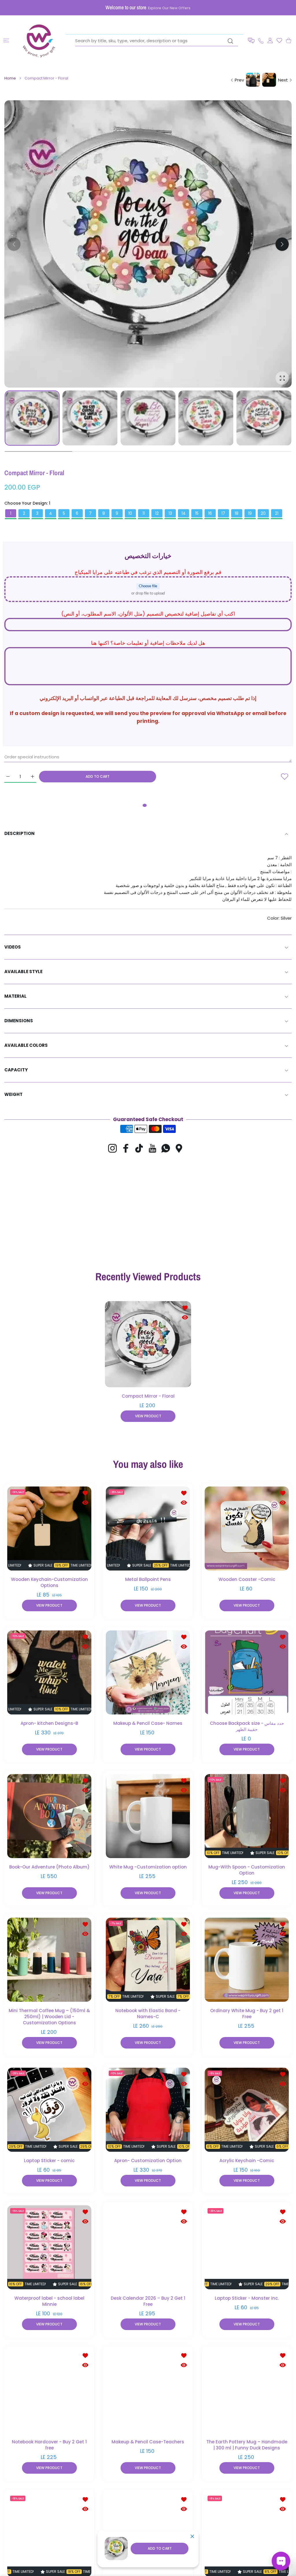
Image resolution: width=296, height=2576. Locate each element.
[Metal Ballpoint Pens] (148, 1528)
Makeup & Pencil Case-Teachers (148, 2442)
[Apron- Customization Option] (148, 2109)
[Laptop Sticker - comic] (49, 2109)
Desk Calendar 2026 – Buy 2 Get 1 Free (148, 2301)
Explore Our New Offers (169, 8)
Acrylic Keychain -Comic (247, 2161)
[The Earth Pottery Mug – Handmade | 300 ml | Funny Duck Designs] (247, 2391)
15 (197, 513)
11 (144, 513)
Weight (13, 1094)
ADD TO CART (160, 2548)
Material (15, 996)
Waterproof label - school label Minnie (49, 2301)
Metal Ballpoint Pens (148, 1579)
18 (237, 513)
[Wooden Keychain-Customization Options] (49, 1528)
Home (10, 78)
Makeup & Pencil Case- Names (148, 1723)
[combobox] (157, 41)
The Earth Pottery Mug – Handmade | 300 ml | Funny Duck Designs (247, 2445)
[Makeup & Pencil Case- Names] (148, 1672)
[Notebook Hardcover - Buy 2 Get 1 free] (49, 2391)
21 (277, 513)
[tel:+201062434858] (261, 40)
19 (250, 513)
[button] (251, 41)
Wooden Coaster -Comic (247, 1579)
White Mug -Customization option (148, 1867)
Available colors (26, 1045)
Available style (23, 972)
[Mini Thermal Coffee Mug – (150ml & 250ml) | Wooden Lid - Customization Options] (49, 1960)
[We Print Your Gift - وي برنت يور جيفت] (39, 40)
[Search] (230, 41)
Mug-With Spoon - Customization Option (247, 1870)
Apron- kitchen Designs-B (49, 1723)
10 (130, 513)
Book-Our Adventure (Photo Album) (49, 1867)
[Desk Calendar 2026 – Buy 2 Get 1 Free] (148, 2247)
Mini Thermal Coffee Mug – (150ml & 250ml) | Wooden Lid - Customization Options (49, 2017)
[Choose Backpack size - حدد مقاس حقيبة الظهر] (247, 1672)
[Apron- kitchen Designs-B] (49, 1672)
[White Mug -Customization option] (148, 1816)
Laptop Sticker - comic (49, 2161)
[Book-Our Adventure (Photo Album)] (49, 1816)
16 (210, 513)
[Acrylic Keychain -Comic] (247, 2109)
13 (170, 513)
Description (20, 833)
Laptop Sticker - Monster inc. (247, 2298)
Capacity (16, 1070)
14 (184, 513)
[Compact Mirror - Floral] (148, 1344)
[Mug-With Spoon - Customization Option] (247, 1816)
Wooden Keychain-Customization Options (49, 1582)
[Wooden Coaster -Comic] (247, 1528)
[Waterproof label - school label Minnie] (49, 2247)
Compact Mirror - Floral (148, 1396)
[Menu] (6, 41)
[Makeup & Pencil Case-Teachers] (148, 2391)
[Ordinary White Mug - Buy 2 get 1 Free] (247, 1960)
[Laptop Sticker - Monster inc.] (247, 2247)
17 (223, 513)
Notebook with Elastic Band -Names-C (148, 2014)
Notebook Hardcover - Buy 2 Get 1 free (49, 2445)
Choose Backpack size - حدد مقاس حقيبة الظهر (247, 1726)
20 (263, 513)
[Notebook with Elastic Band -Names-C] (148, 1960)
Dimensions (19, 1021)
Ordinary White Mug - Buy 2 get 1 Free (247, 2014)
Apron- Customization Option (148, 2161)
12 (157, 513)
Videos (13, 947)
